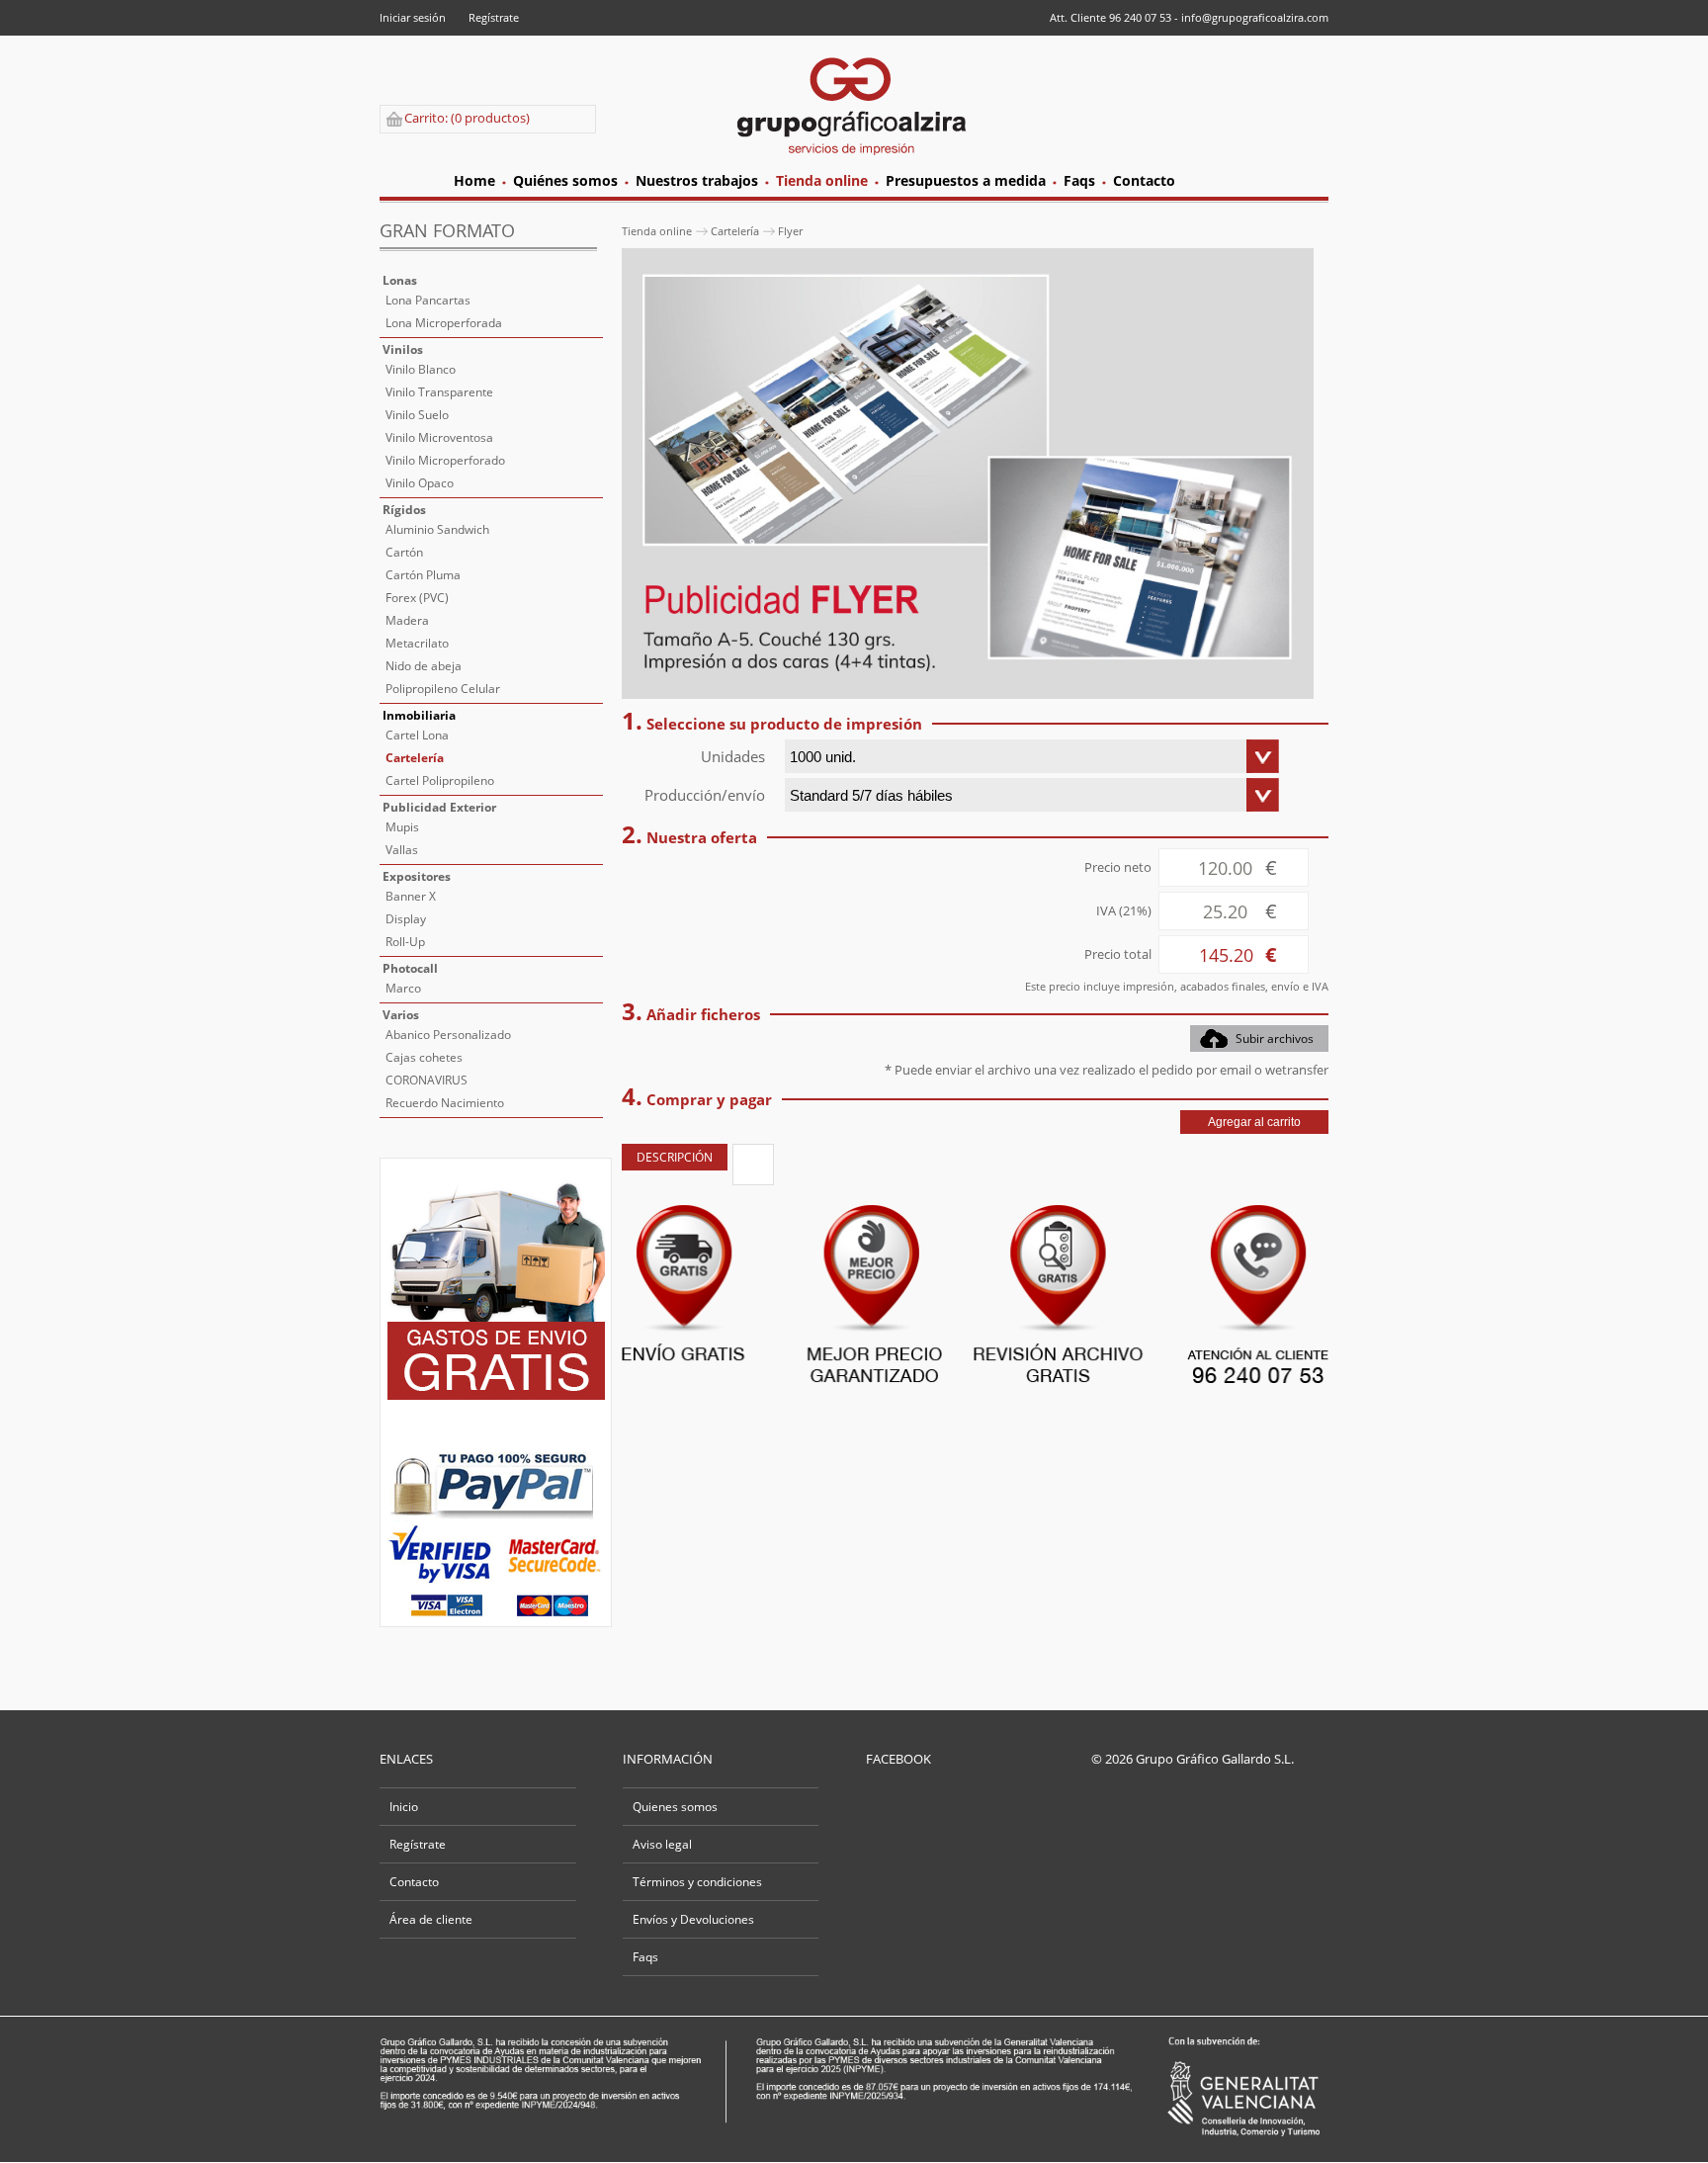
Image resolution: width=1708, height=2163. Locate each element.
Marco (403, 988)
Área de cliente (431, 1919)
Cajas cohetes (424, 1057)
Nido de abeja (424, 666)
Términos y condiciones (697, 1882)
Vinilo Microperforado (445, 460)
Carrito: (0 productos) (467, 118)
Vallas (402, 850)
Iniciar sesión (413, 17)
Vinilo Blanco (421, 369)
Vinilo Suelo (417, 415)
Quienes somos (675, 1807)
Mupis (402, 827)
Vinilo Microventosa (439, 437)
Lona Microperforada (444, 323)
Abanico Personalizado (448, 1035)
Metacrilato (417, 643)
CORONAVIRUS (427, 1080)
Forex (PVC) (417, 598)
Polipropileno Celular (443, 689)
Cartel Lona (417, 735)
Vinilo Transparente (439, 392)
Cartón (404, 552)
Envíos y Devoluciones (693, 1919)
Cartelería (415, 758)
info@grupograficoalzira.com (1255, 17)
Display (406, 919)
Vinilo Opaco (420, 483)
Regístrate (494, 17)
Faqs (645, 1957)
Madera (407, 620)
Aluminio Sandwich (437, 529)
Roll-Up (405, 942)
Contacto (414, 1882)
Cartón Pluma (423, 575)
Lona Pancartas (428, 300)
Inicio (404, 1807)
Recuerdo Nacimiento (445, 1103)
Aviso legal (662, 1844)
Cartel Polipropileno (440, 780)
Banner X (411, 896)
